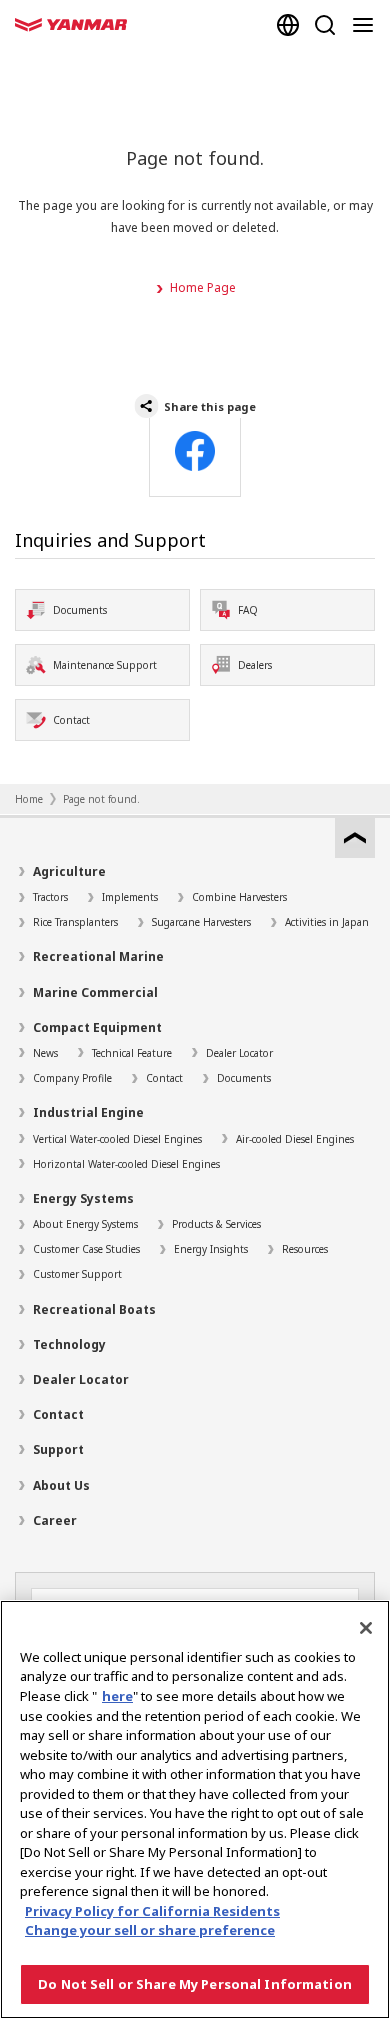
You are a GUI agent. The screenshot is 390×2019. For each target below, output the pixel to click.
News (45, 1053)
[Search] (325, 25)
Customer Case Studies (86, 1249)
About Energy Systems (85, 1224)
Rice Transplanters (75, 922)
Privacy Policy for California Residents (152, 1911)
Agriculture (69, 871)
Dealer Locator (239, 1053)
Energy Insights (211, 1249)
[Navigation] (367, 25)
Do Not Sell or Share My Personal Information (195, 1984)
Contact (164, 1078)
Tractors (50, 897)
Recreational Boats (94, 1309)
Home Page (203, 287)
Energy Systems (83, 1198)
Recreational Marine (98, 956)
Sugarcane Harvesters (201, 922)
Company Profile (72, 1078)
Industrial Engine (88, 1112)
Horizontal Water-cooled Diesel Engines (126, 1164)
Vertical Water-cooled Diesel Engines (117, 1139)
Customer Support (77, 1274)
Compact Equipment (97, 1027)
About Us (61, 1485)
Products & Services (216, 1224)
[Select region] (288, 25)
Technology (69, 1344)
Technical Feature (132, 1053)
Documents (244, 1078)
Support (58, 1449)
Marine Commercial (95, 992)
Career (55, 1520)
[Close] (366, 1628)
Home (29, 799)
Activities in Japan (327, 922)
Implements (130, 897)
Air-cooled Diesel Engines (295, 1139)
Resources (305, 1249)
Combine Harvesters (239, 897)
